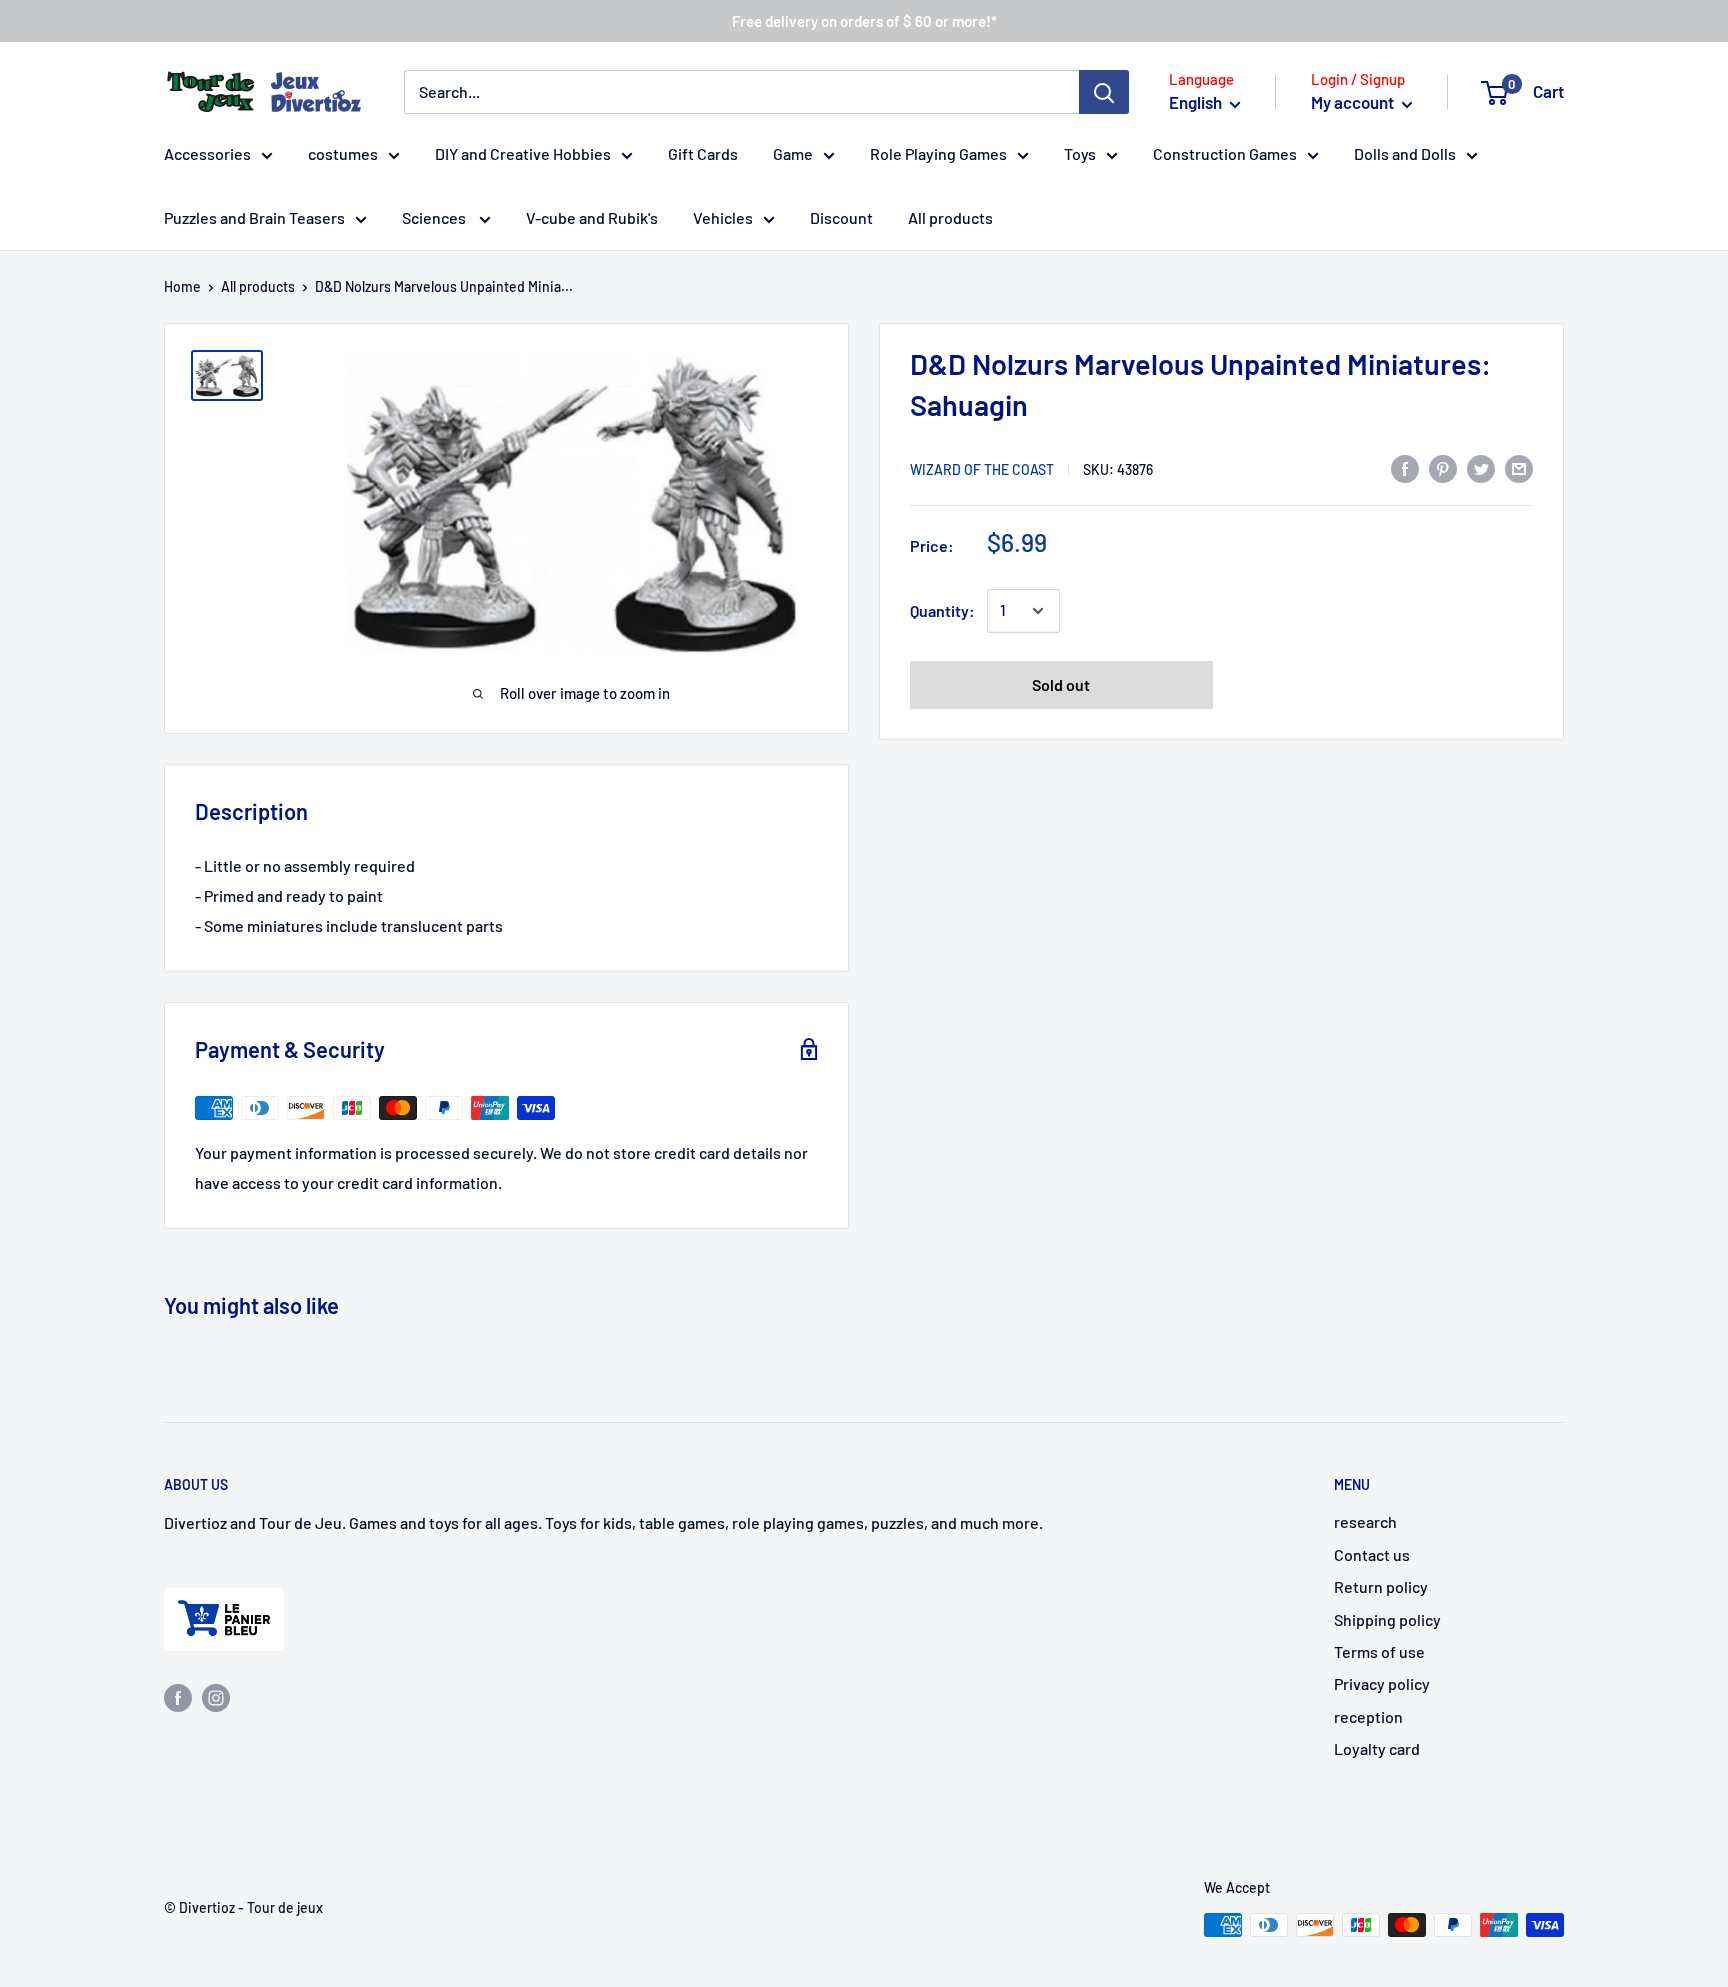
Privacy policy (1382, 1683)
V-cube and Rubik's (592, 217)
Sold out (1061, 684)
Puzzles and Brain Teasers (254, 217)
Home (182, 286)
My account (1354, 102)
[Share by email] (1519, 467)
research (1365, 1521)
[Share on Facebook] (1405, 467)
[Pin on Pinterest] (1443, 467)
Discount (841, 217)
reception (1368, 1716)
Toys (1080, 153)
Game (793, 153)
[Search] (1104, 92)
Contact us (1372, 1554)
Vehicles (723, 217)
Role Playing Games (938, 153)
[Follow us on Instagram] (216, 1696)
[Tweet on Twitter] (1481, 467)
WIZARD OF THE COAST (982, 469)
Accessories (207, 153)
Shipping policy (1387, 1619)
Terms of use (1379, 1651)
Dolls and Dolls (1405, 153)
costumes (343, 153)
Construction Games (1225, 153)
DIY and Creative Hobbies (523, 153)
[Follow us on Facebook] (178, 1696)
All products (950, 217)
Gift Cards (703, 153)
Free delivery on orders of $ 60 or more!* (864, 21)
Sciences (435, 217)
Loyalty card (1377, 1748)
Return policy (1381, 1586)
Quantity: (942, 610)
